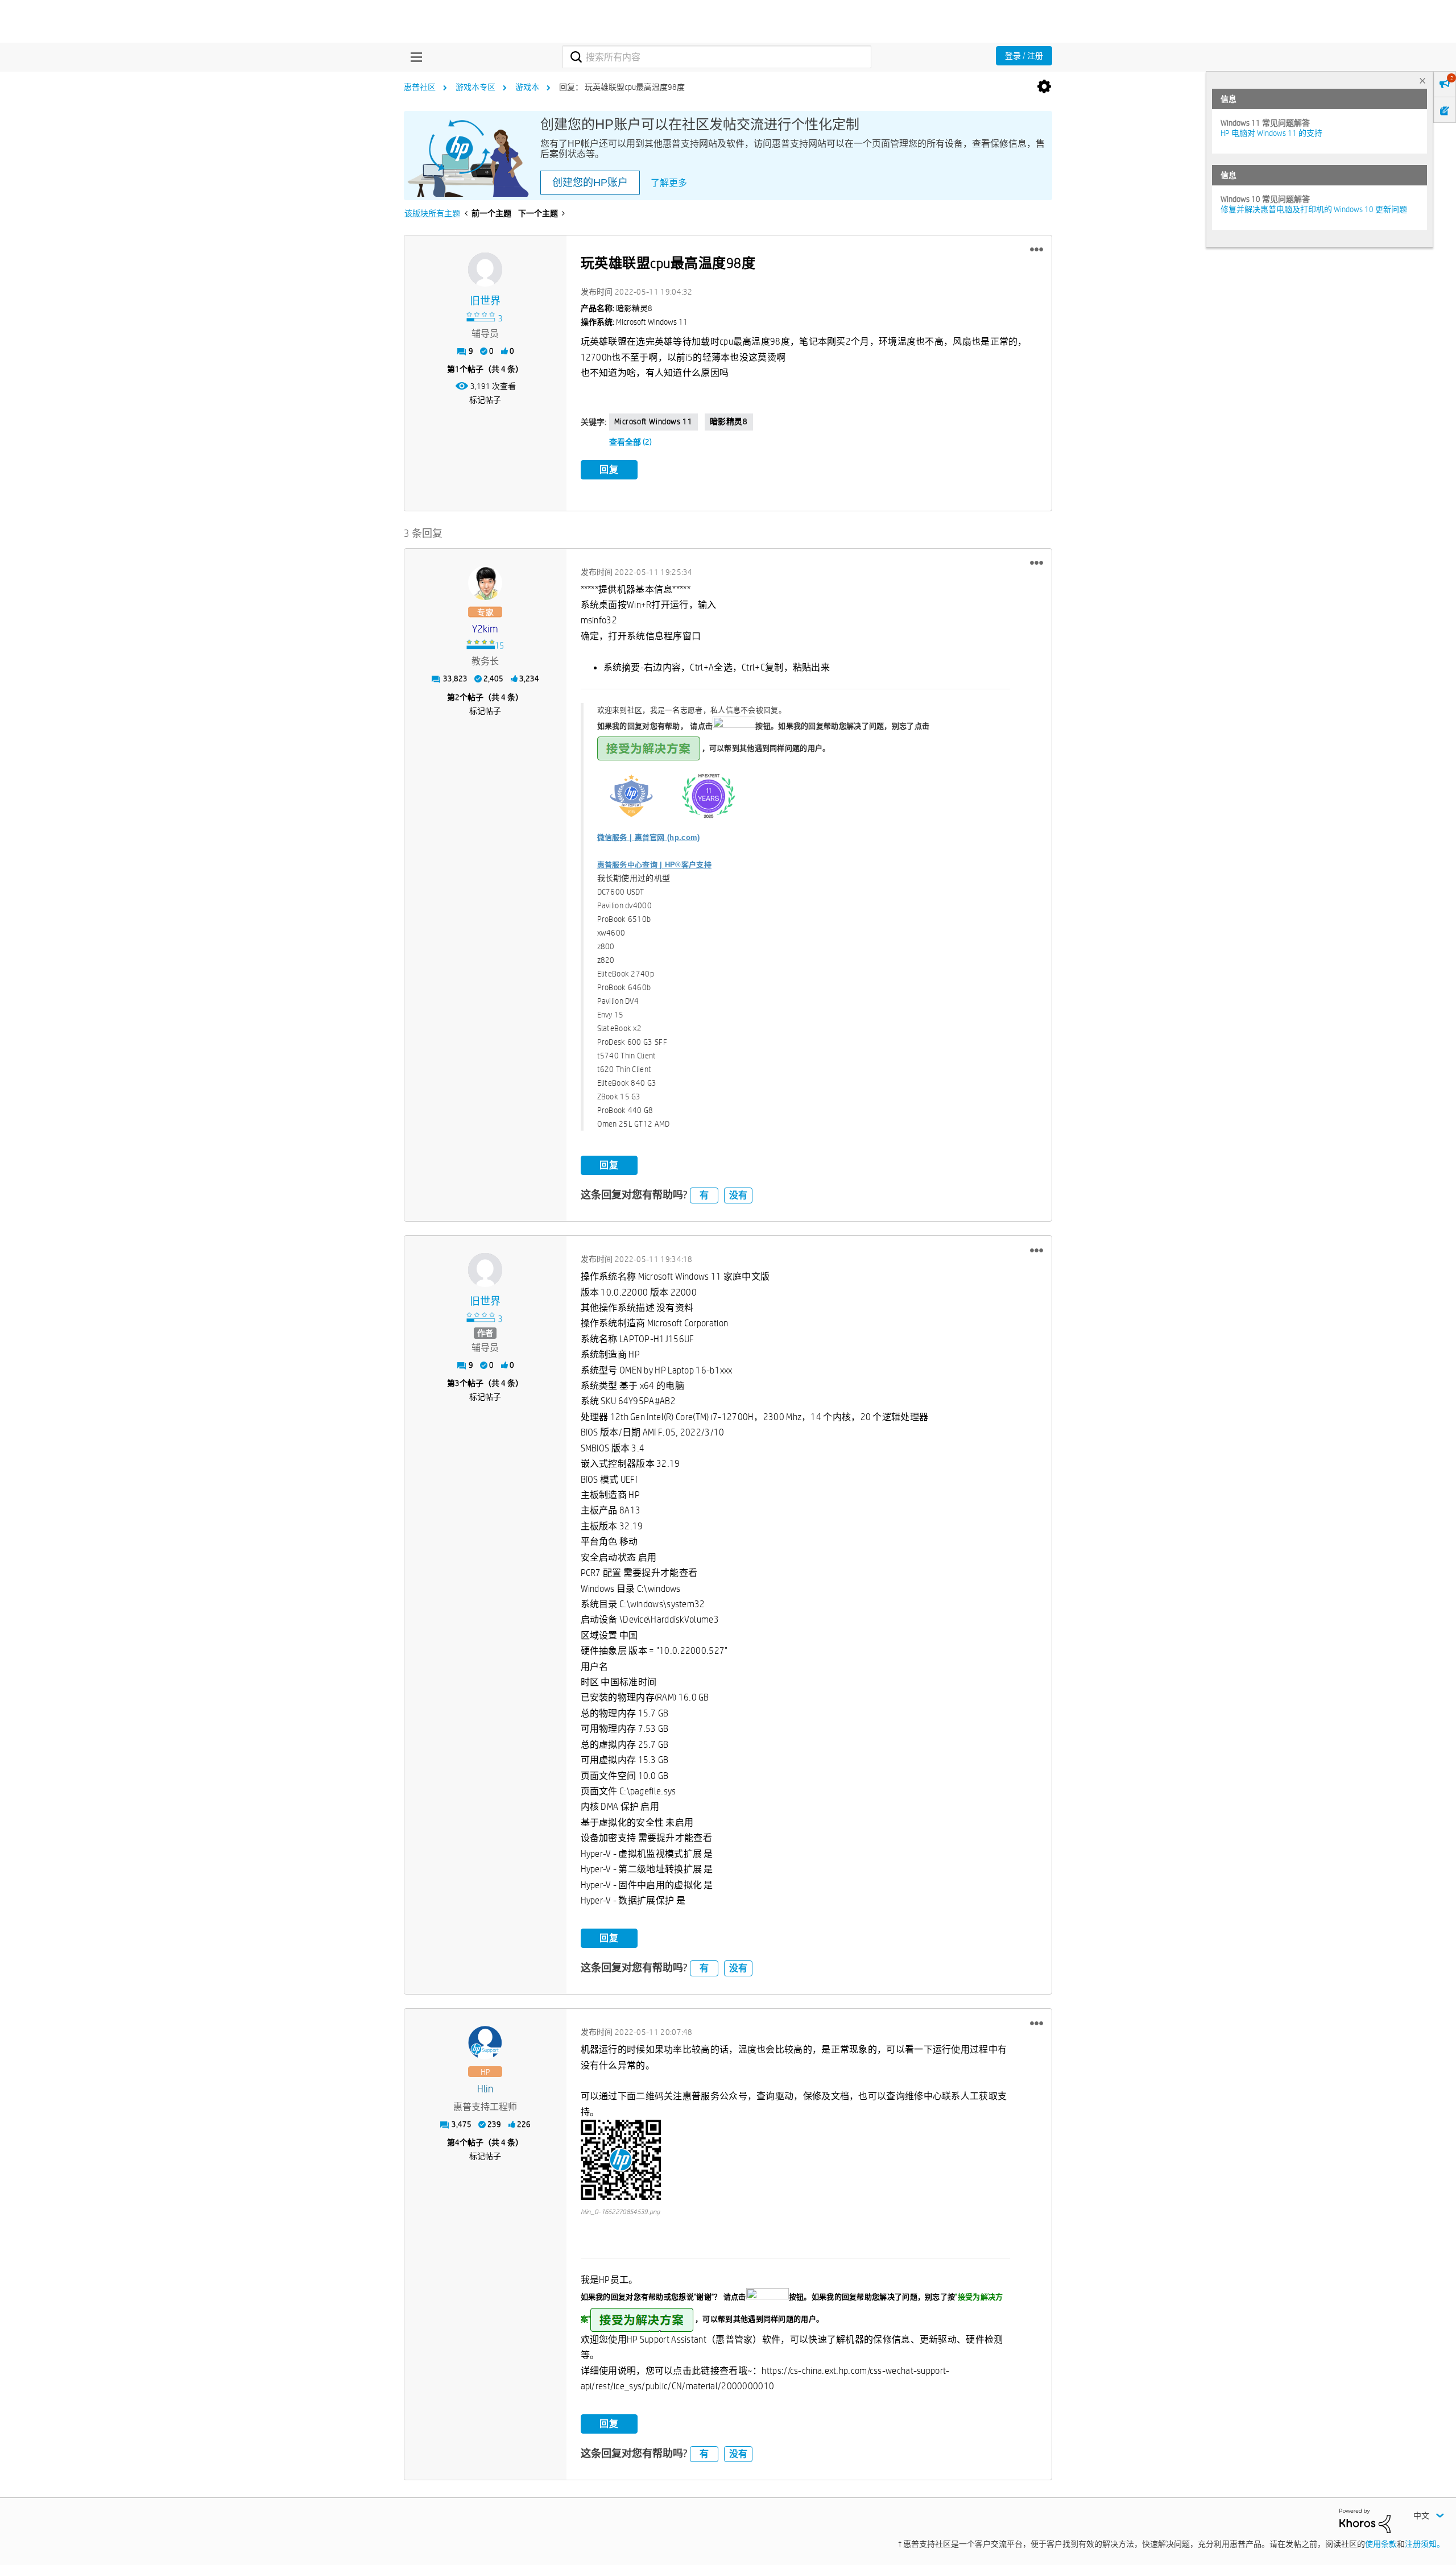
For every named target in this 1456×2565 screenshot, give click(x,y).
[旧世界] (485, 270)
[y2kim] (485, 583)
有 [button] (704, 1195)
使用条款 (1381, 2544)
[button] (1037, 250)
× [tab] (1422, 80)
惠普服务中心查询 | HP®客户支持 (654, 865)
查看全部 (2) (630, 442)
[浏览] (413, 57)
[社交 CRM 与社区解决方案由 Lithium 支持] (1365, 2520)
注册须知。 (1425, 2544)
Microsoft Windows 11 (653, 421)
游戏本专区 (475, 87)
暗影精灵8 (729, 421)
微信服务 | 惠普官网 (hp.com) (649, 837)
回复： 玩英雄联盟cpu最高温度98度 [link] (622, 87)
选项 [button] (1044, 87)
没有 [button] (738, 1195)
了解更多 (669, 183)
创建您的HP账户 (590, 183)
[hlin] (485, 2043)
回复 (609, 469)
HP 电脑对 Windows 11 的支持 (1271, 133)
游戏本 (527, 87)
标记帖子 (485, 400)
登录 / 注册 (1024, 56)
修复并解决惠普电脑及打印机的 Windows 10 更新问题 (1314, 209)
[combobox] (717, 57)
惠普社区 (420, 87)
